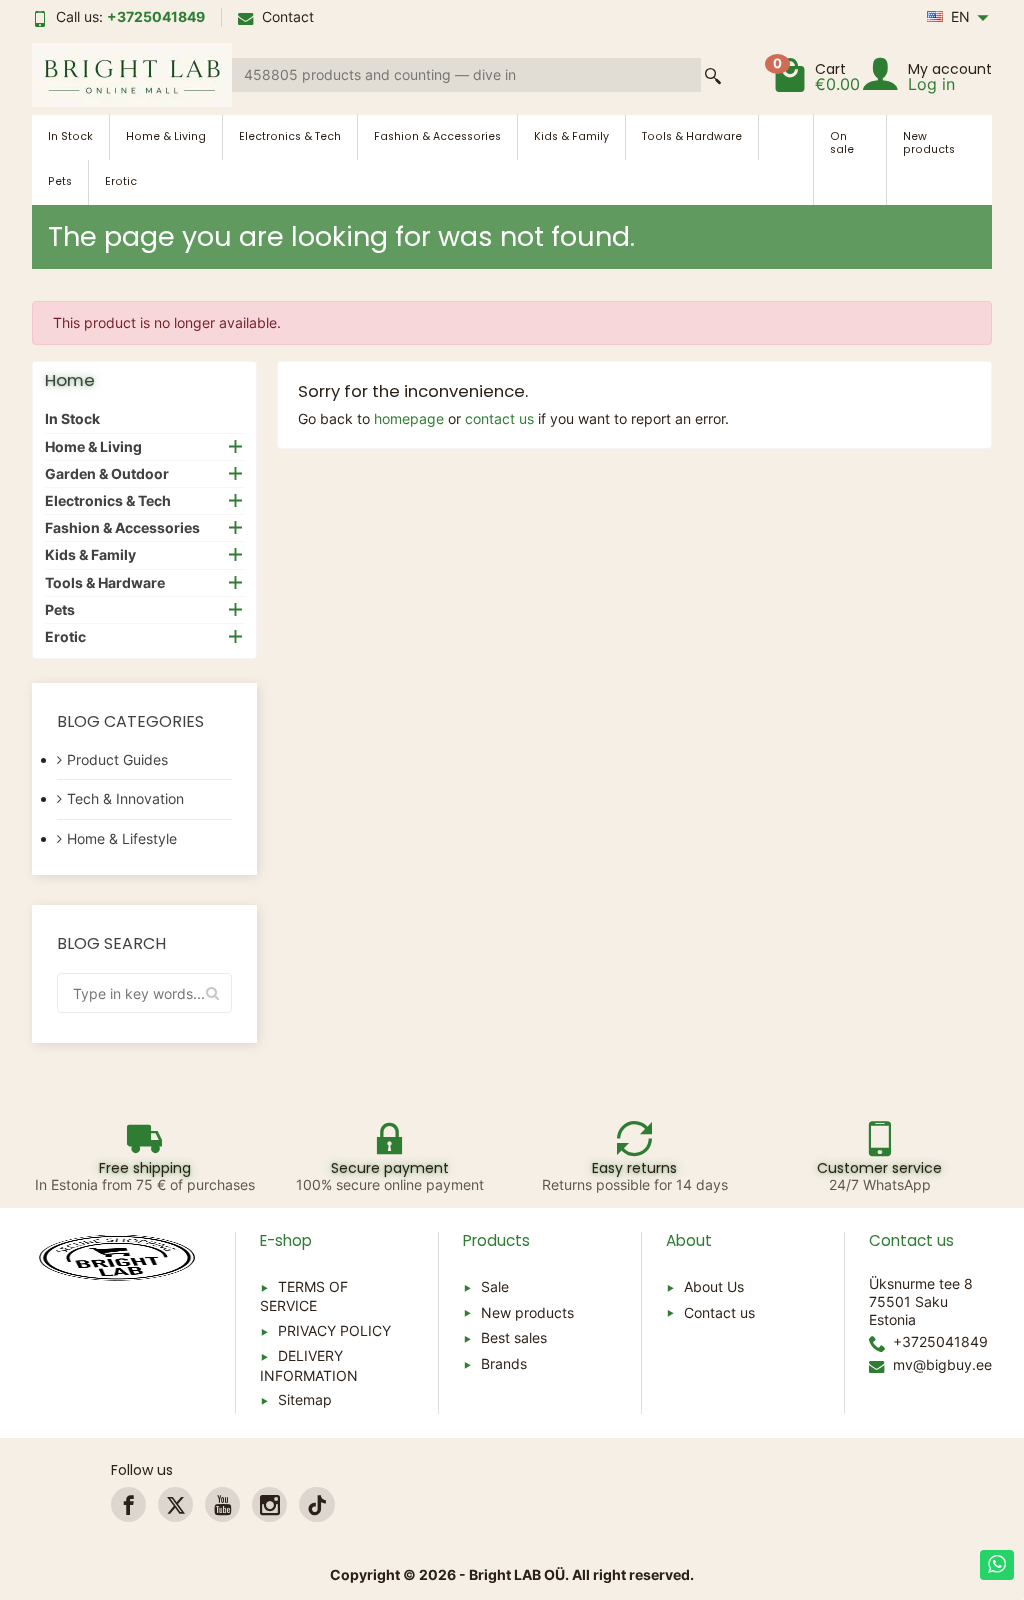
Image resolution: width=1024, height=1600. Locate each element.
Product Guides (117, 759)
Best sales (514, 1337)
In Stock (70, 136)
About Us (714, 1286)
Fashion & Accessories (437, 136)
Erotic (121, 181)
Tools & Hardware (692, 136)
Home (70, 380)
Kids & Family (571, 136)
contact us (499, 418)
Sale (495, 1286)
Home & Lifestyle (122, 838)
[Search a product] (713, 75)
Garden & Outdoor (107, 473)
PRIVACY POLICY (334, 1330)
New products (929, 143)
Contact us (719, 1312)
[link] (128, 1504)
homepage (409, 418)
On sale (842, 143)
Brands (504, 1363)
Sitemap (305, 1399)
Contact (288, 16)
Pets (60, 181)
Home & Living (166, 136)
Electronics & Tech (290, 136)
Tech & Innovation (125, 798)
